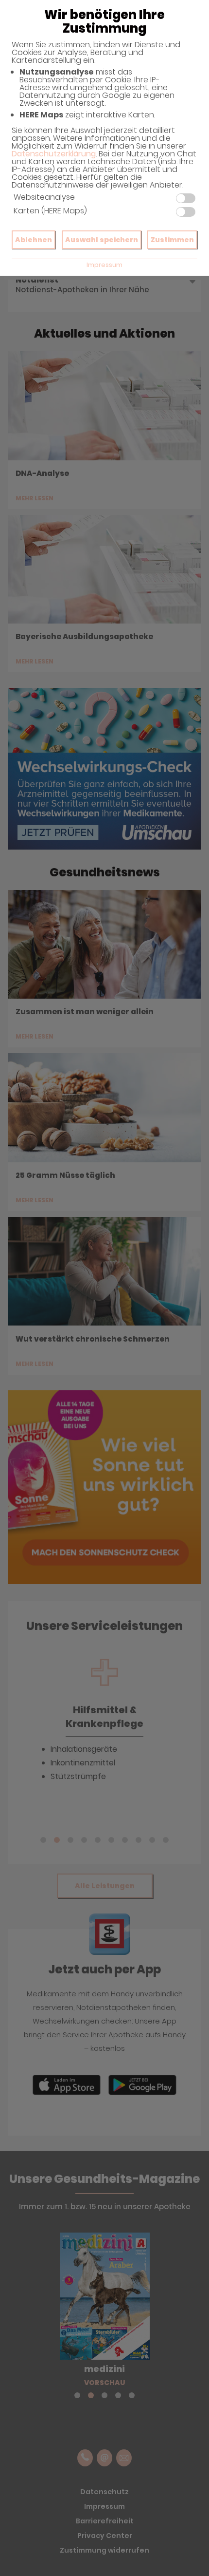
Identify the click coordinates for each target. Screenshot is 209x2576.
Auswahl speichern (102, 240)
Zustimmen (172, 240)
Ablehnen (34, 240)
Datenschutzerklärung (54, 154)
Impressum (104, 265)
